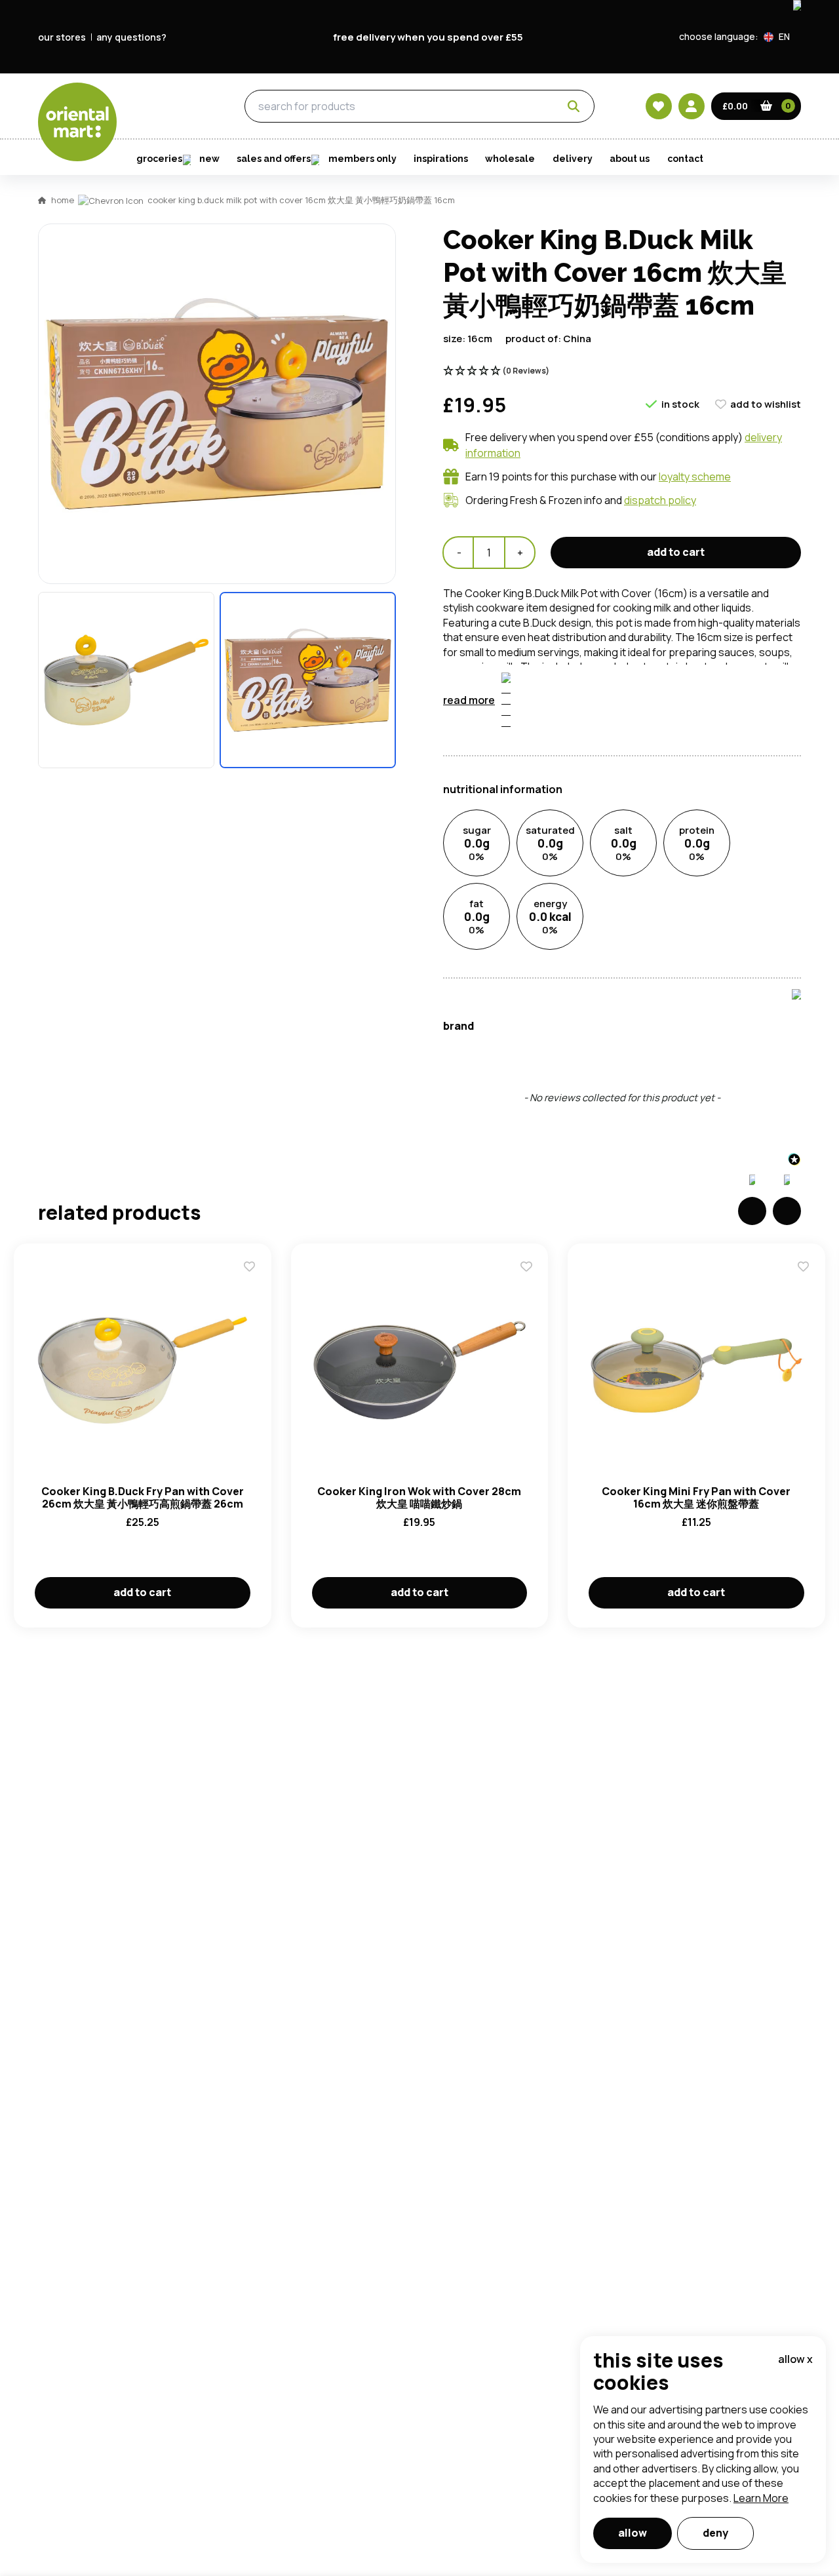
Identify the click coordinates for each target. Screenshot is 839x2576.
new (209, 159)
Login (584, 737)
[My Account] (692, 106)
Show (699, 688)
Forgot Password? (584, 787)
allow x (795, 2359)
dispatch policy (660, 500)
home (63, 200)
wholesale (510, 159)
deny (715, 2533)
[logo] (77, 122)
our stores (62, 37)
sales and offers (274, 159)
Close (716, 543)
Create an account (617, 862)
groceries (170, 107)
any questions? (131, 37)
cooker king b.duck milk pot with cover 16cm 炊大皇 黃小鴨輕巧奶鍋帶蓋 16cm (301, 200)
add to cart (142, 1592)
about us (630, 159)
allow (633, 2533)
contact (685, 159)
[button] (782, 37)
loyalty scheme (695, 477)
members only (362, 159)
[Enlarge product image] (126, 680)
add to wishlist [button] (766, 404)
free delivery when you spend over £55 (428, 37)
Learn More (761, 2498)
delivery (573, 159)
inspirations (441, 159)
